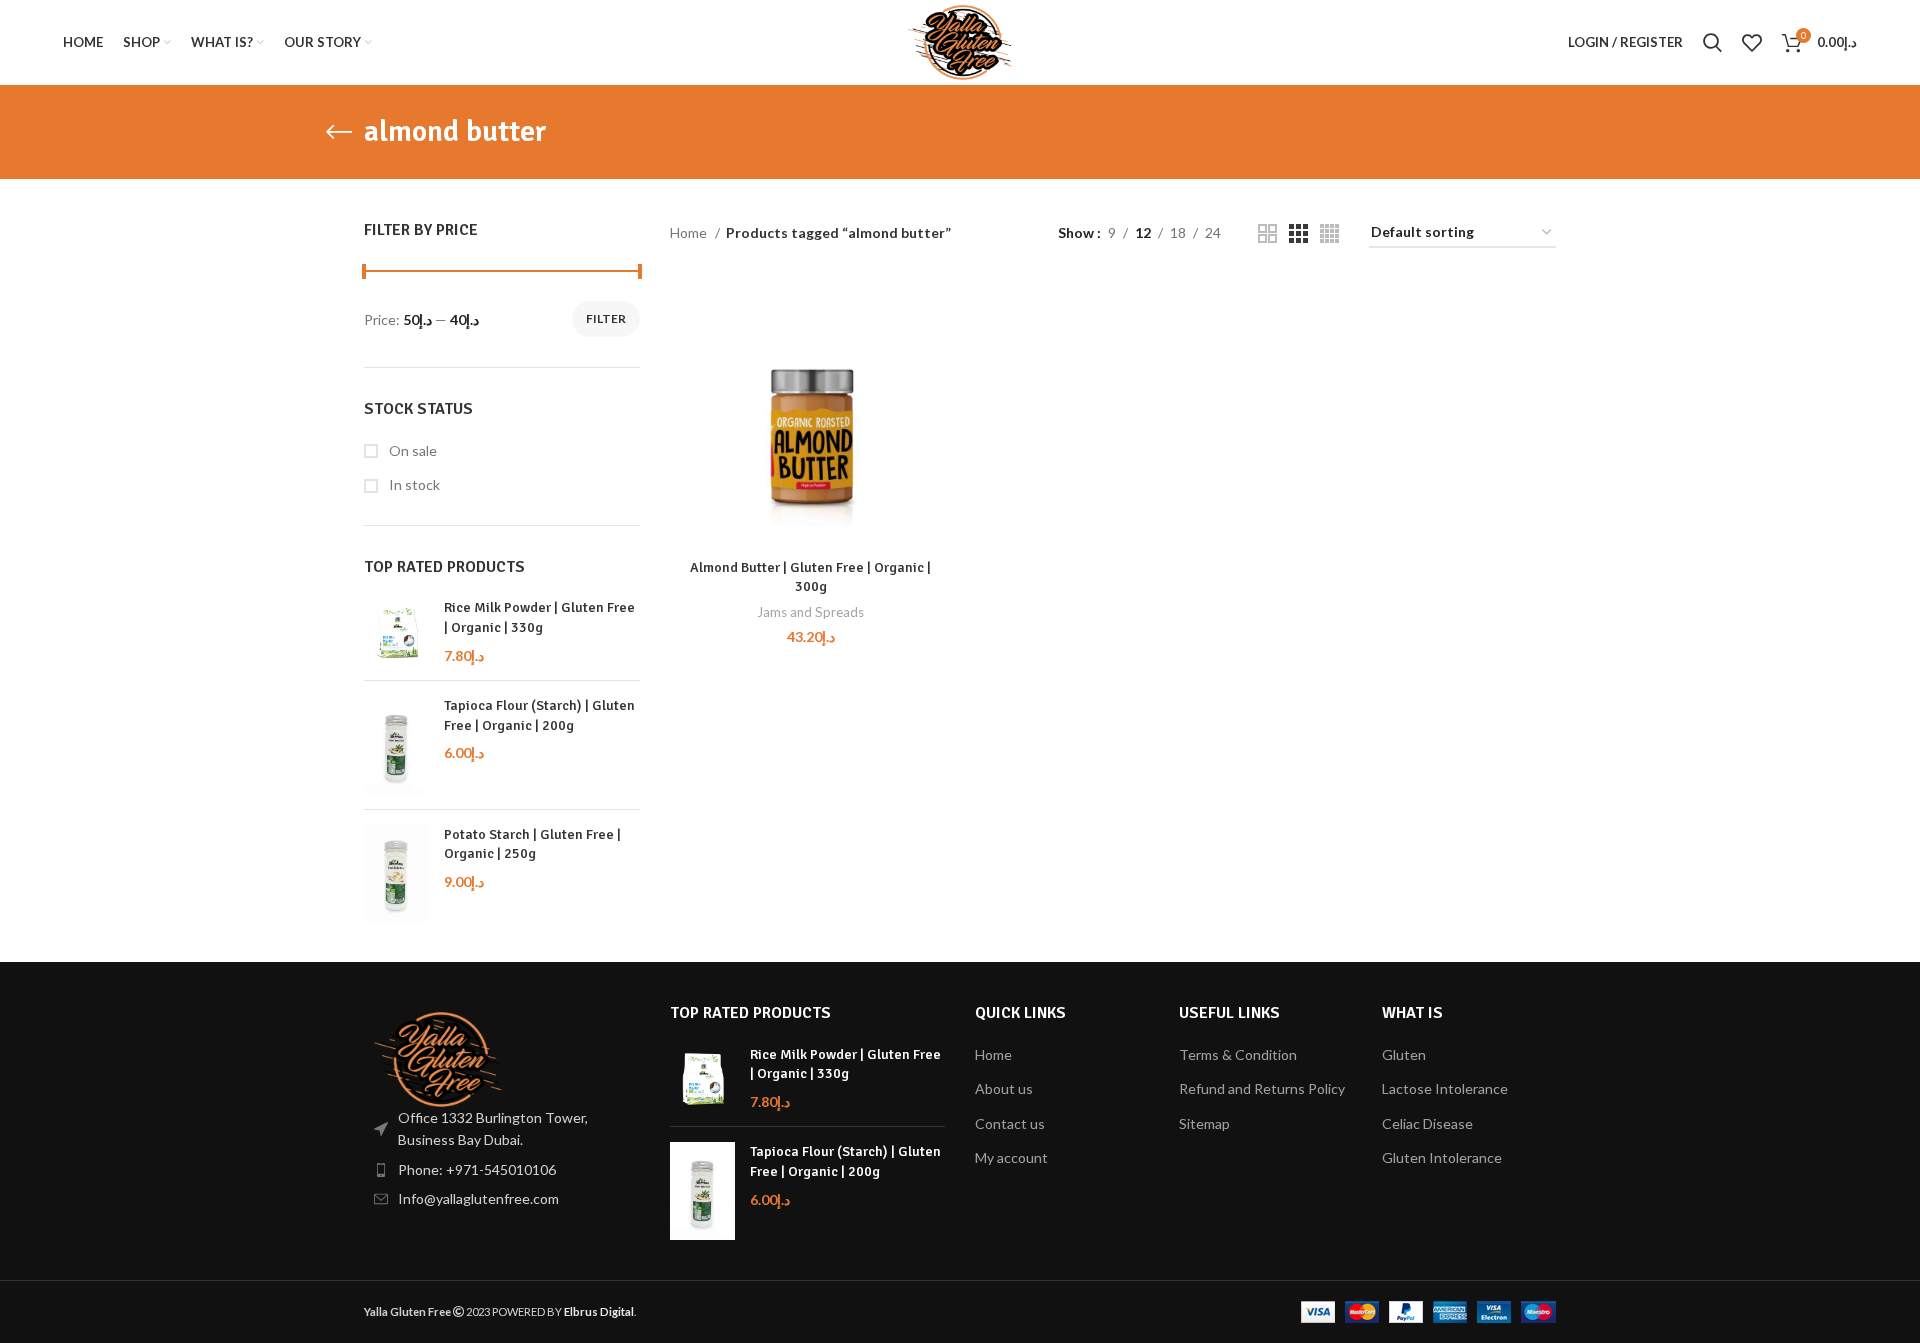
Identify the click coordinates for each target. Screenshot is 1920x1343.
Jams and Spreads (810, 612)
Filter (606, 318)
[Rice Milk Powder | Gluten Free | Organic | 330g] (396, 631)
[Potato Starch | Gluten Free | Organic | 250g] (396, 874)
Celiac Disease (1427, 1123)
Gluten (1404, 1054)
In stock (413, 484)
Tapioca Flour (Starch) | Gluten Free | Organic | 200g (539, 715)
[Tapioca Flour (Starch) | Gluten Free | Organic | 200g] (396, 745)
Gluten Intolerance (1442, 1157)
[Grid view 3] (1298, 233)
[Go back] (339, 132)
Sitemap (1204, 1123)
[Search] (1712, 43)
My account (1011, 1157)
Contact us (1010, 1123)
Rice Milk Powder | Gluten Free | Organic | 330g (539, 617)
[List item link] (502, 1170)
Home (690, 232)
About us (1004, 1088)
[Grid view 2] (1267, 233)
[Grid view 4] (1329, 233)
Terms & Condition (1238, 1054)
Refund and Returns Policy (1262, 1088)
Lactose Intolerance (1445, 1088)
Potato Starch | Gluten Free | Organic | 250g (532, 844)
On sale (411, 450)
